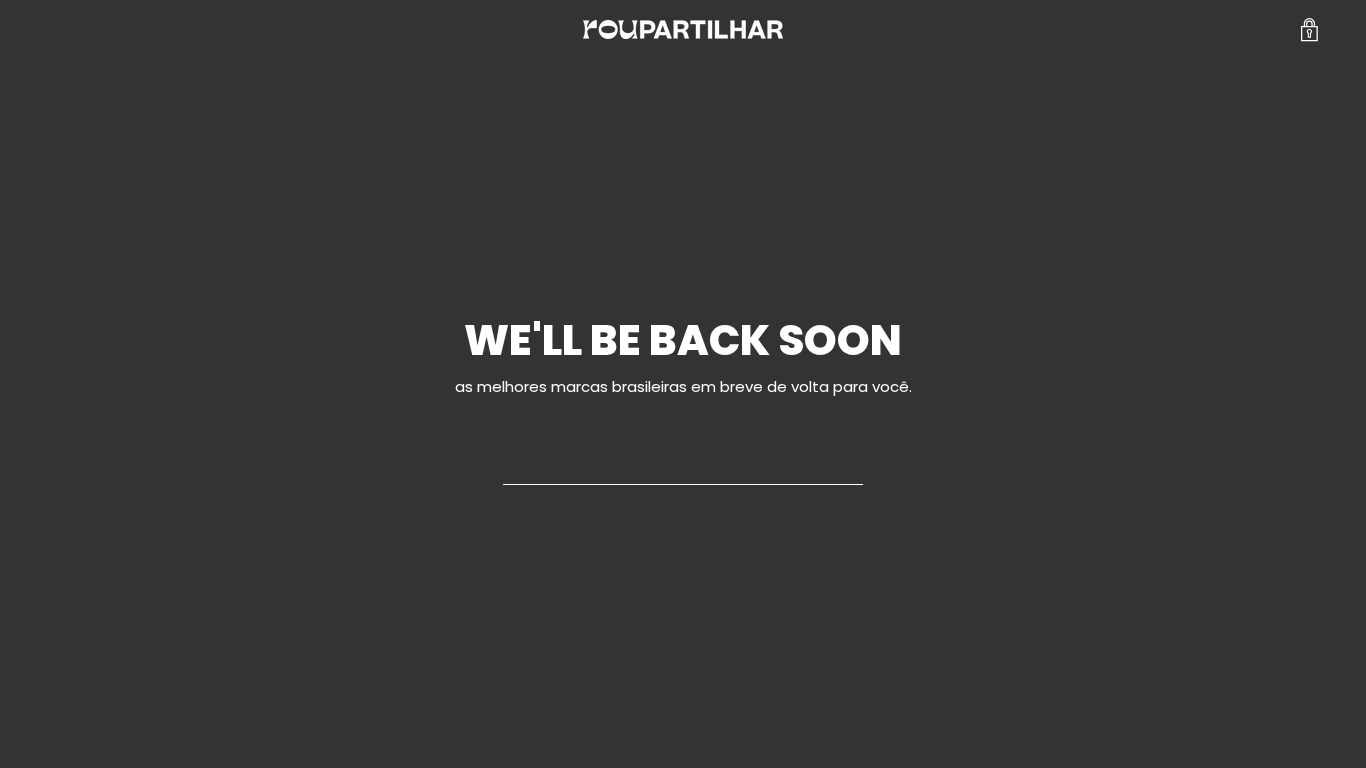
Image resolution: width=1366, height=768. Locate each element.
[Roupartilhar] (683, 29)
